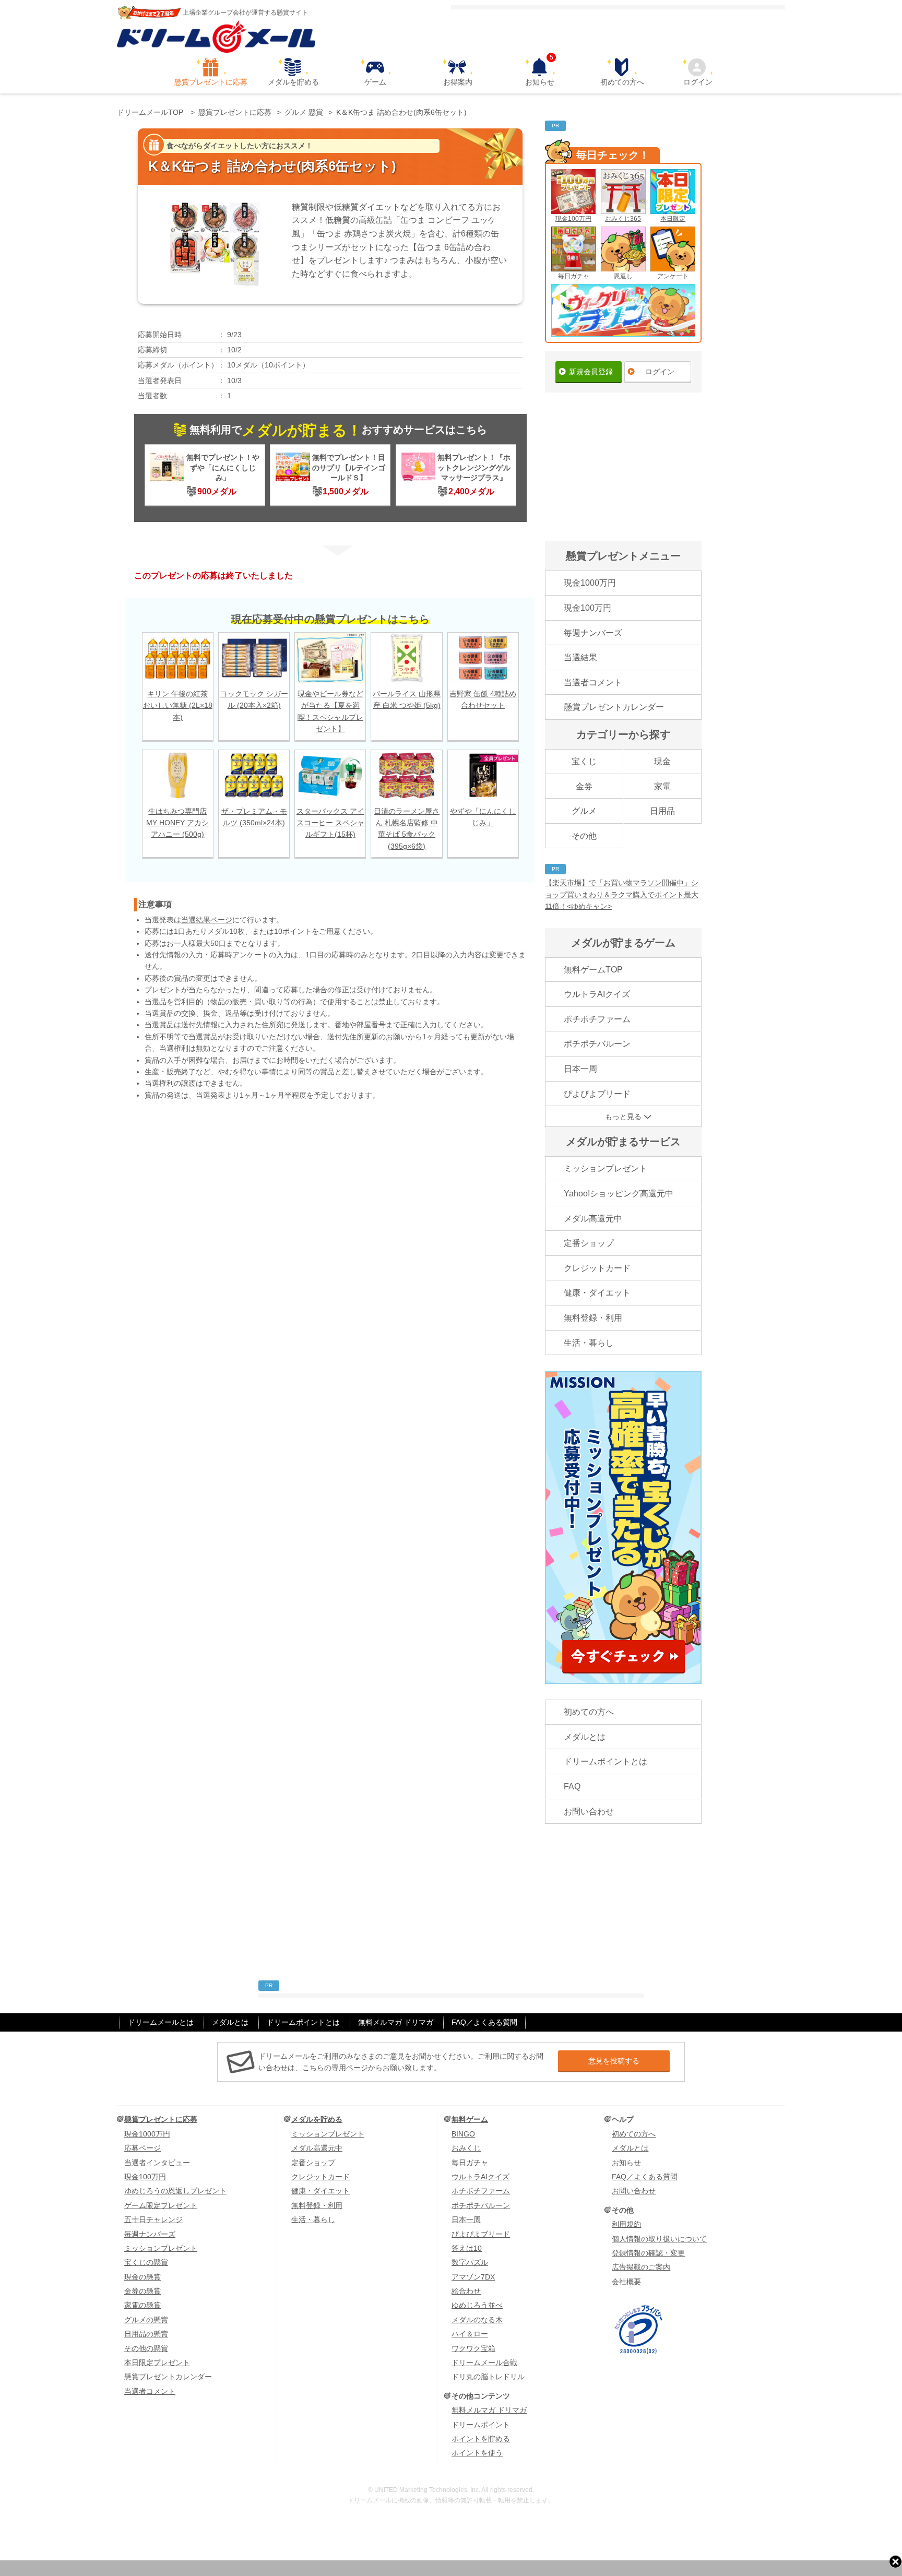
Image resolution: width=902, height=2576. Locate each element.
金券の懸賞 (143, 2291)
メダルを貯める (293, 82)
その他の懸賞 (146, 2348)
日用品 (662, 811)
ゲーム (375, 82)
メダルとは (585, 1737)
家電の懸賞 (143, 2305)
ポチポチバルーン (597, 1044)
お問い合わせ (589, 1812)
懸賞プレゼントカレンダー (614, 707)
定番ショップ (589, 1243)
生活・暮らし (589, 1343)
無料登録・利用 (593, 1318)
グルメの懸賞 (146, 2320)
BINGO (463, 2134)
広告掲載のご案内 (641, 2267)
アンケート (673, 276)
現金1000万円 (590, 583)
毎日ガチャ (574, 276)
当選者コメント (593, 682)
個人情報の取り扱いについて (659, 2239)
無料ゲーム (470, 2119)
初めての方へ (622, 82)
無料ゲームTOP (593, 970)
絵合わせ (466, 2291)
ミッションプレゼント (606, 1168)
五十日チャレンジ (153, 2219)
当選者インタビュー (157, 2163)
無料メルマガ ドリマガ (396, 2022)
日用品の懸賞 (146, 2334)
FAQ (572, 1786)
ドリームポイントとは (606, 1761)
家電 (662, 786)
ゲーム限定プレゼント (161, 2205)
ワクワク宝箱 (473, 2348)
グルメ (584, 811)
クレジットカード (597, 1268)
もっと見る (623, 1117)
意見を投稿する (614, 2061)
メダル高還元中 (593, 1219)
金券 (584, 786)
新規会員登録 (591, 372)
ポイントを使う (477, 2453)
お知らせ (540, 72)
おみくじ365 (623, 219)
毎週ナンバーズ (593, 633)
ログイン (698, 82)
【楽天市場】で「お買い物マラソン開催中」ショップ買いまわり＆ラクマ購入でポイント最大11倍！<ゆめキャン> (622, 894)
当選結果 (580, 657)
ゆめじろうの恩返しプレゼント (175, 2191)
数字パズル (470, 2262)
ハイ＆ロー (470, 2334)
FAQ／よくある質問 (484, 2022)
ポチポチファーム (597, 1019)
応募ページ (143, 2148)
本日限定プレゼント (157, 2363)
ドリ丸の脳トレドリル (488, 2377)
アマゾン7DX (473, 2277)
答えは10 (467, 2248)
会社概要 (626, 2282)
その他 (584, 836)
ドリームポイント (481, 2425)
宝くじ (584, 761)
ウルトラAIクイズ (597, 994)
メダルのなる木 (477, 2320)
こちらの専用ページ (335, 2068)
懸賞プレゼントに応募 (211, 82)
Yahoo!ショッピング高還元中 (619, 1194)
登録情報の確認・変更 (648, 2253)
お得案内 (458, 82)
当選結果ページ (207, 920)
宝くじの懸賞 (146, 2262)
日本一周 (580, 1069)
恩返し (623, 276)
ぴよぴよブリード (597, 1094)
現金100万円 (573, 219)
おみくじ (466, 2148)
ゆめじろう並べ (477, 2305)
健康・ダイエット (597, 1293)
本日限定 (673, 219)
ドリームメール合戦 (484, 2363)
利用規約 (626, 2224)
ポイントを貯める (481, 2439)
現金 (662, 761)
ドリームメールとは (161, 2022)
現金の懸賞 (143, 2277)
